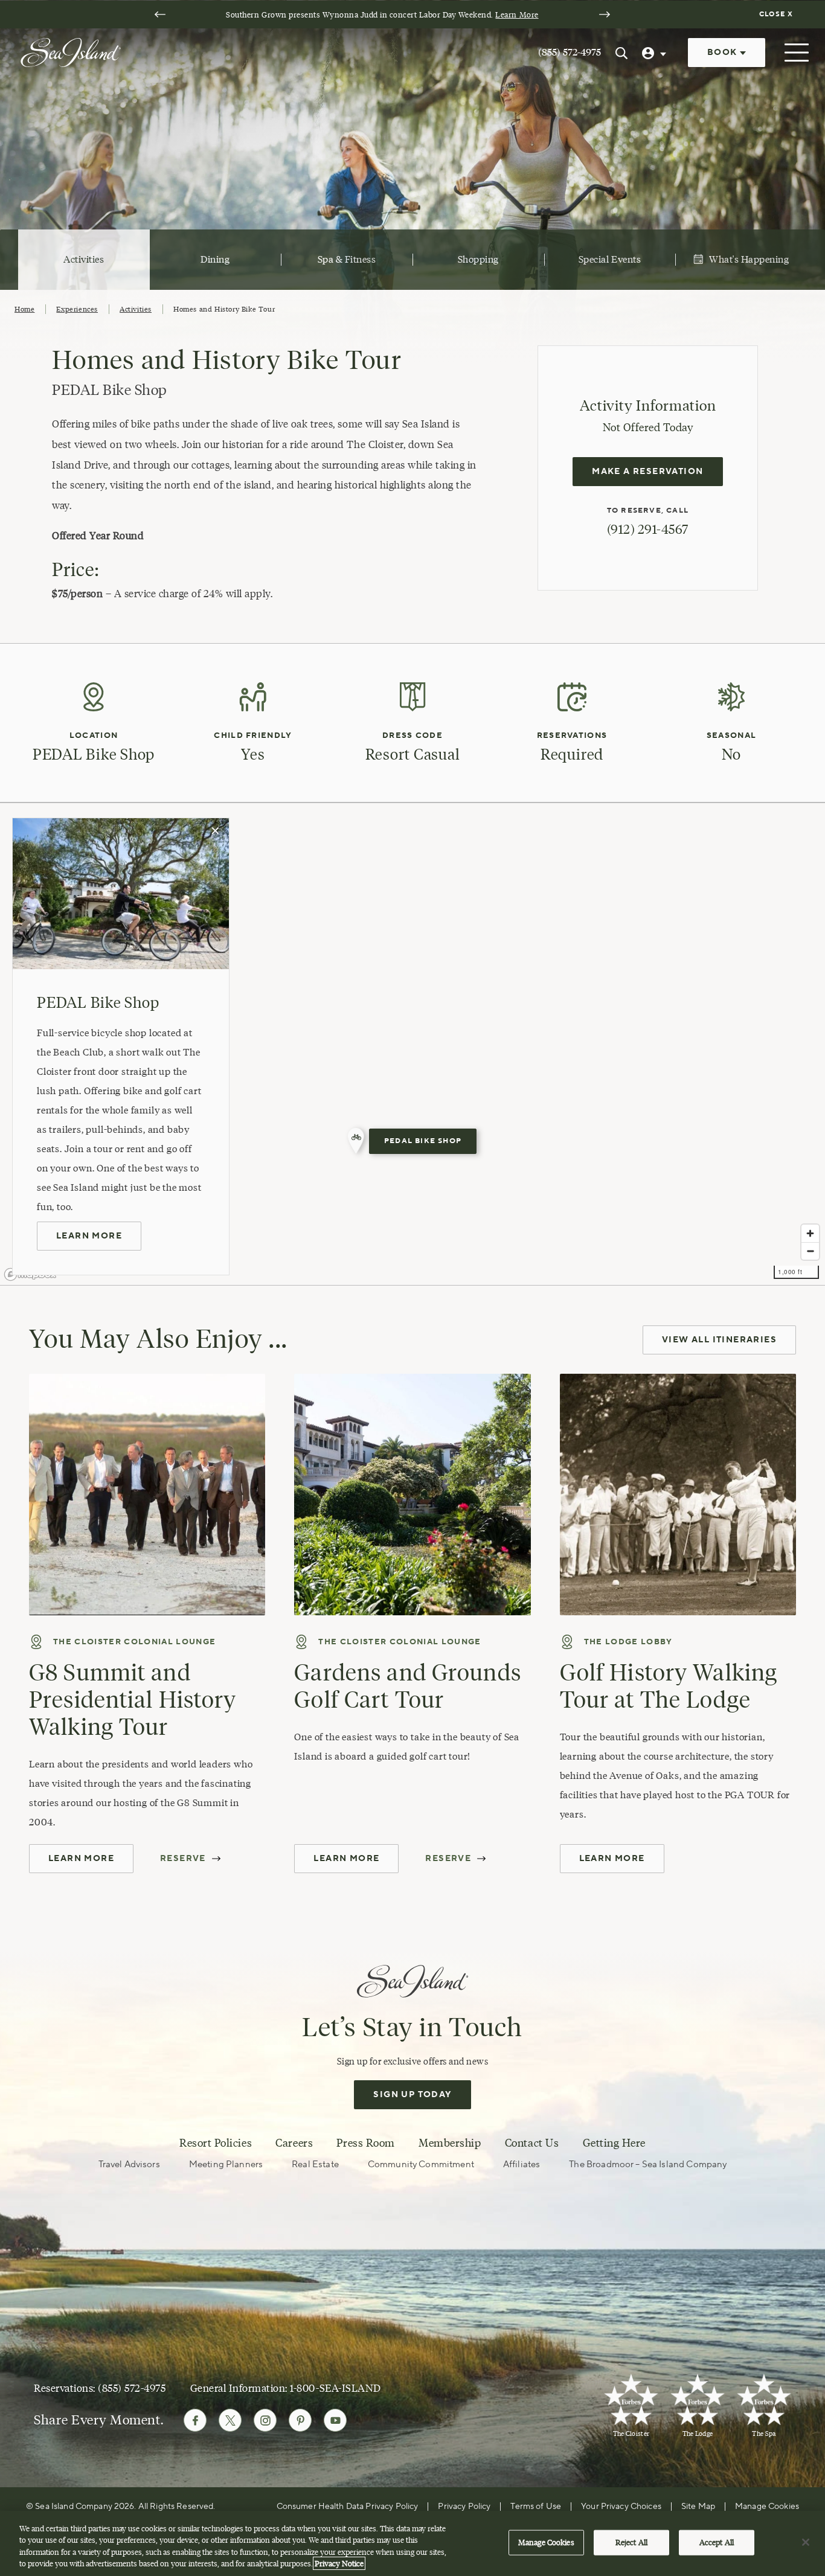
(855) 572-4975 (570, 52)
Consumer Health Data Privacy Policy (348, 2507)
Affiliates (522, 2164)
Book (724, 53)
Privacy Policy (464, 2507)
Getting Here (614, 2143)
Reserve (183, 1859)
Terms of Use (536, 2507)
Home (24, 309)
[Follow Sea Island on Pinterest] (300, 2420)
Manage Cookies (546, 2542)
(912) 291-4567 (648, 529)
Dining (215, 259)
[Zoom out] (810, 1251)
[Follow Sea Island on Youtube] (335, 2420)
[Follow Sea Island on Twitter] (230, 2420)
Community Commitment (421, 2164)
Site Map (698, 2507)
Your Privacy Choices (621, 2507)
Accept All (717, 2542)
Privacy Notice (339, 2563)
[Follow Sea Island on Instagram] (265, 2420)
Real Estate (315, 2164)
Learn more (89, 1236)
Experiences (77, 309)
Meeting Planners (226, 2164)
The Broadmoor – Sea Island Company (648, 2164)
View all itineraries (719, 1340)
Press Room (365, 2143)
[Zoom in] (810, 1233)
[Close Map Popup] (216, 831)
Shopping (478, 259)
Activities (84, 259)
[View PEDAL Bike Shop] (356, 1141)
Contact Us (532, 2143)
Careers (294, 2143)
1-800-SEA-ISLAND (335, 2388)
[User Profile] (655, 53)
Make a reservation (647, 472)
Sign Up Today (412, 2095)
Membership (450, 2143)
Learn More (517, 14)
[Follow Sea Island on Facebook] (195, 2420)
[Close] (806, 2542)
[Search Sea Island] (621, 53)
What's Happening (749, 259)
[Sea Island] (71, 51)
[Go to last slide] (160, 14)
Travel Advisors (129, 2164)
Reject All (631, 2542)
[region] (412, 1044)
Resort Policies (216, 2143)
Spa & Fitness (347, 259)
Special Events (610, 259)
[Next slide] (605, 14)
